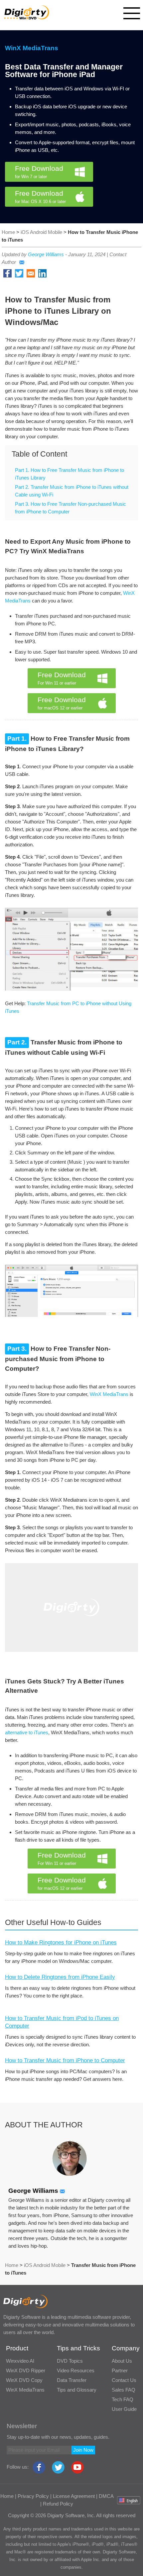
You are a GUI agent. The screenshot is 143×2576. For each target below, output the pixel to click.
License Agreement (74, 2496)
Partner (120, 2370)
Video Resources (76, 2370)
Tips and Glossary (77, 2390)
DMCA (106, 2496)
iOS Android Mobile (42, 232)
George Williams (46, 254)
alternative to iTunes (27, 1732)
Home (8, 232)
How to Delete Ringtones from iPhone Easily (60, 1977)
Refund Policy (58, 2504)
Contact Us (124, 2380)
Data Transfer (72, 2380)
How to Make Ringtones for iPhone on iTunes (61, 1942)
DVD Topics (70, 2361)
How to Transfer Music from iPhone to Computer (65, 2060)
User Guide (124, 2409)
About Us (122, 2361)
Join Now (83, 2450)
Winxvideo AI (20, 2361)
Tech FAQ (123, 2399)
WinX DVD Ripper (26, 2370)
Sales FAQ (124, 2390)
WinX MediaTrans (32, 48)
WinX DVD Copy (24, 2380)
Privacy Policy (33, 2496)
